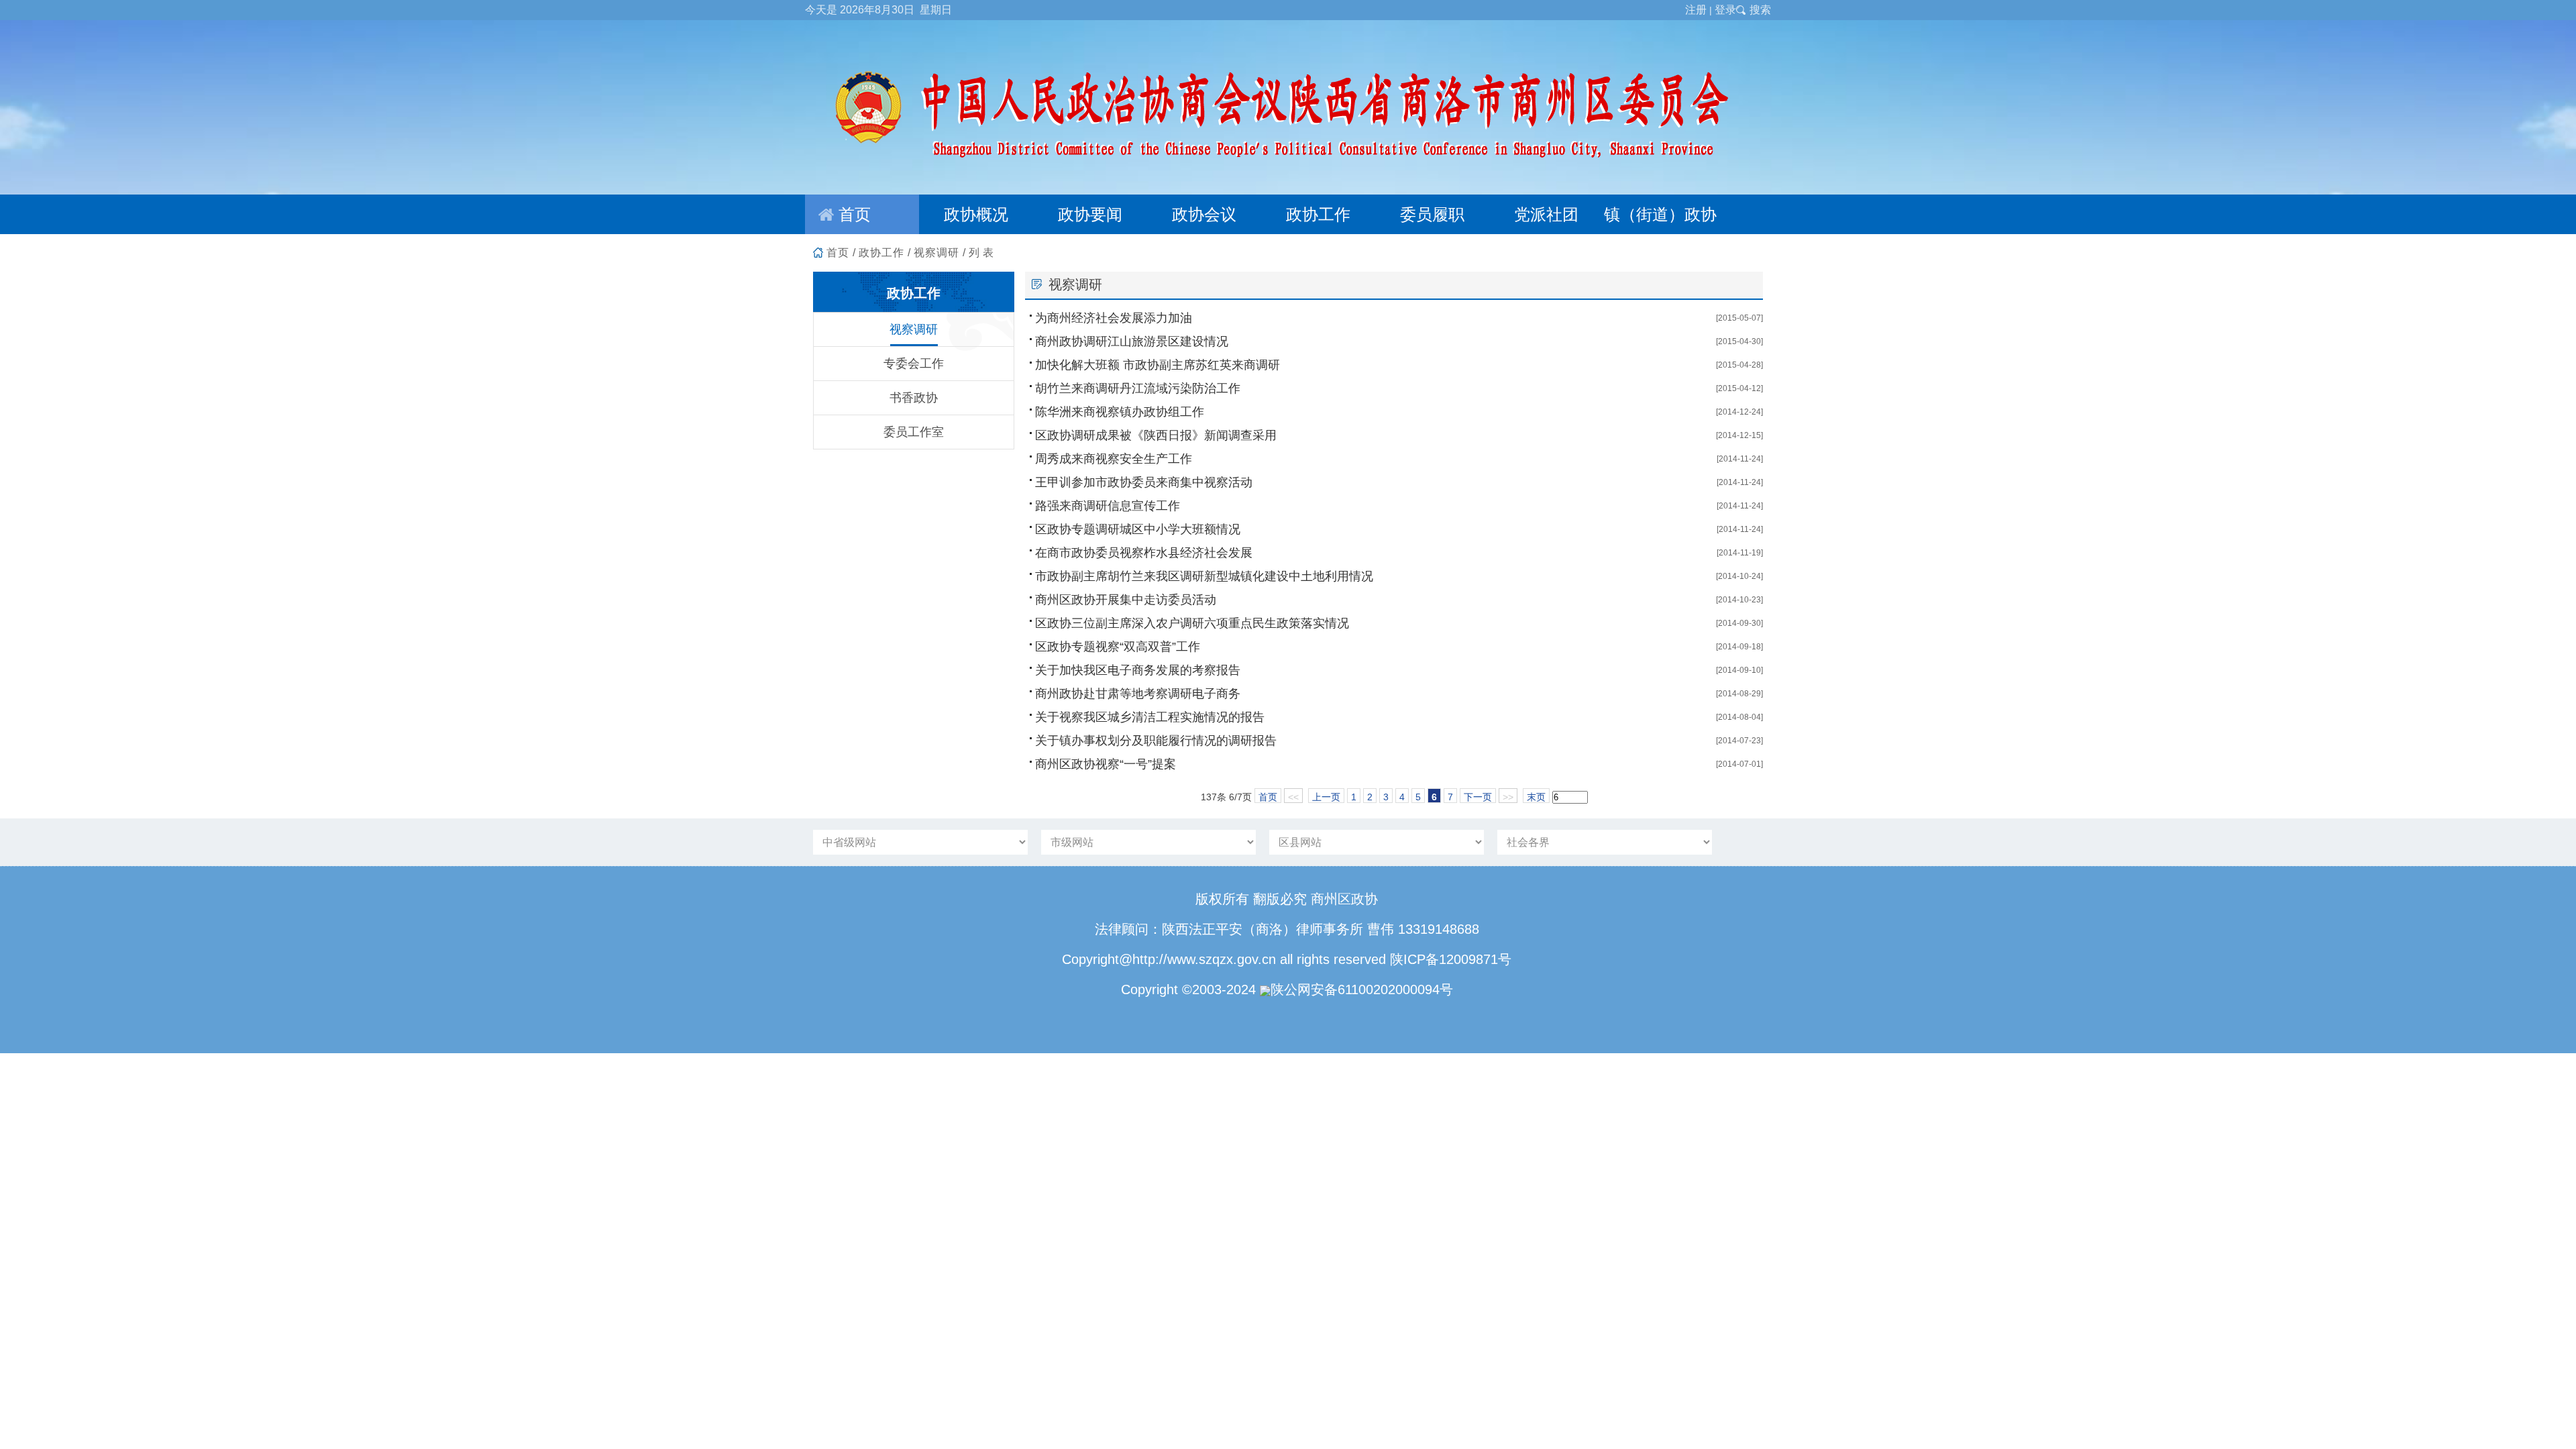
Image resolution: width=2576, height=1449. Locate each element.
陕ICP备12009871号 (1451, 959)
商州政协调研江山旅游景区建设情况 (1132, 341)
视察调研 (936, 253)
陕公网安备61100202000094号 (1362, 989)
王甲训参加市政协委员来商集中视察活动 (1144, 482)
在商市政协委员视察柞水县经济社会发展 (1144, 553)
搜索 (1760, 10)
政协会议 (1204, 214)
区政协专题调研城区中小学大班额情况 (1138, 529)
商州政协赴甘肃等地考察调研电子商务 (1138, 694)
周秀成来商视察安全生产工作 (1114, 459)
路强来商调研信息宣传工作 (1108, 506)
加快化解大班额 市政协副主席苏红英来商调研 (1158, 365)
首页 (855, 214)
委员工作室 (914, 432)
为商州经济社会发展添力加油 (1114, 318)
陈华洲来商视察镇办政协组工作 (1120, 412)
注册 (1696, 10)
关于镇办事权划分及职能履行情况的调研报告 (1156, 741)
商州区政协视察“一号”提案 (1106, 764)
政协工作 (1318, 214)
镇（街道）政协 (1660, 214)
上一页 (1326, 797)
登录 (1725, 10)
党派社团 (1546, 214)
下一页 (1478, 797)
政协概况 (976, 214)
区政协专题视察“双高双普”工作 (1118, 647)
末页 (1536, 797)
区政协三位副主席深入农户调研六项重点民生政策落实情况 (1192, 623)
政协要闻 (1090, 214)
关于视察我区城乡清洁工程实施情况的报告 (1150, 717)
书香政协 (914, 398)
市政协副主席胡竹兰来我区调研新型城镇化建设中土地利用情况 (1204, 576)
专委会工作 (914, 364)
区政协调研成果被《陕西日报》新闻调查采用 (1156, 435)
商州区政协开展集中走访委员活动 (1126, 600)
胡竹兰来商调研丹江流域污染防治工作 (1138, 388)
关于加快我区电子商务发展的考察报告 (1138, 670)
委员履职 (1432, 214)
